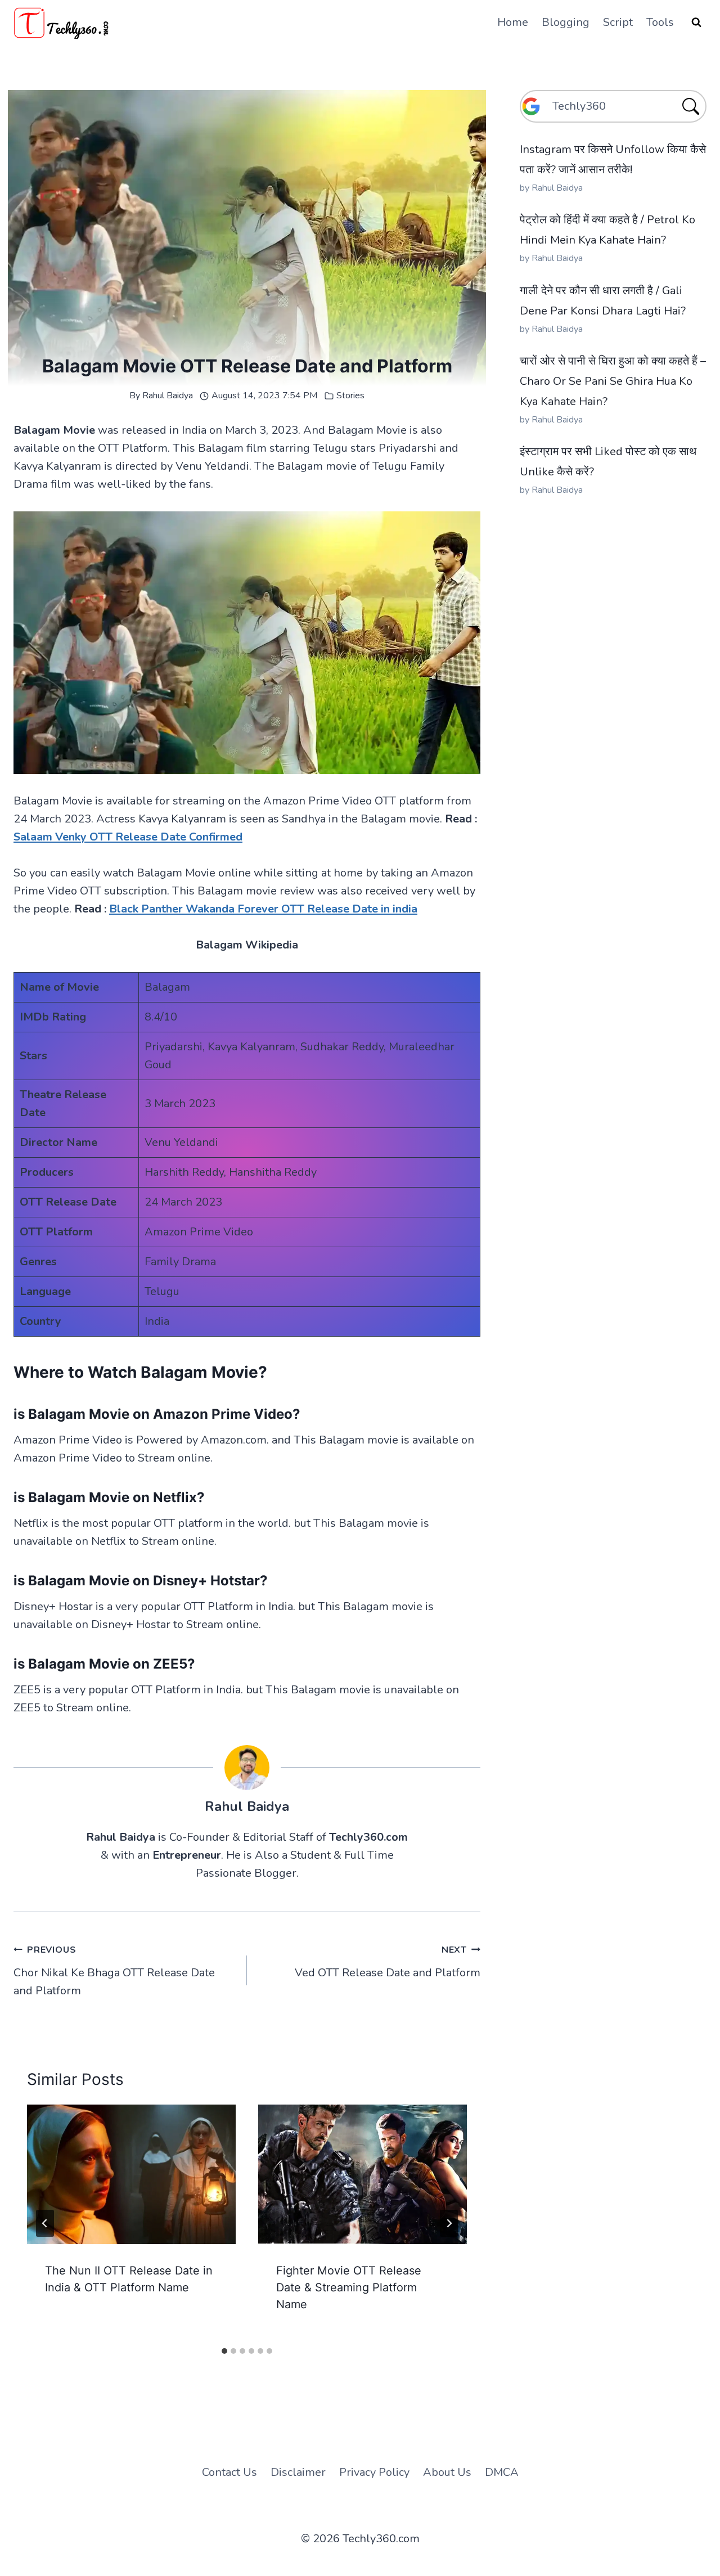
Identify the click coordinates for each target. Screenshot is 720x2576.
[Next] (449, 2223)
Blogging (566, 22)
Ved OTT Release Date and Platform (388, 1962)
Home (513, 22)
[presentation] (131, 2174)
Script (618, 22)
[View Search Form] (696, 23)
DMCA (502, 2472)
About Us (447, 2472)
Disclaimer (298, 2472)
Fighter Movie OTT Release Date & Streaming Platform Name (349, 2287)
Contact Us (229, 2472)
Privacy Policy (374, 2472)
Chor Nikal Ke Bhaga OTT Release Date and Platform (114, 1971)
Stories (350, 395)
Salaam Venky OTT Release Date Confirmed (128, 837)
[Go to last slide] (45, 2223)
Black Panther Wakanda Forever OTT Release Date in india (263, 909)
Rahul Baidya (168, 395)
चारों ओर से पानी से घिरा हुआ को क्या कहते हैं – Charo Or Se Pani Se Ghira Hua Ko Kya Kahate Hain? (613, 381)
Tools (660, 22)
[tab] (224, 2351)
